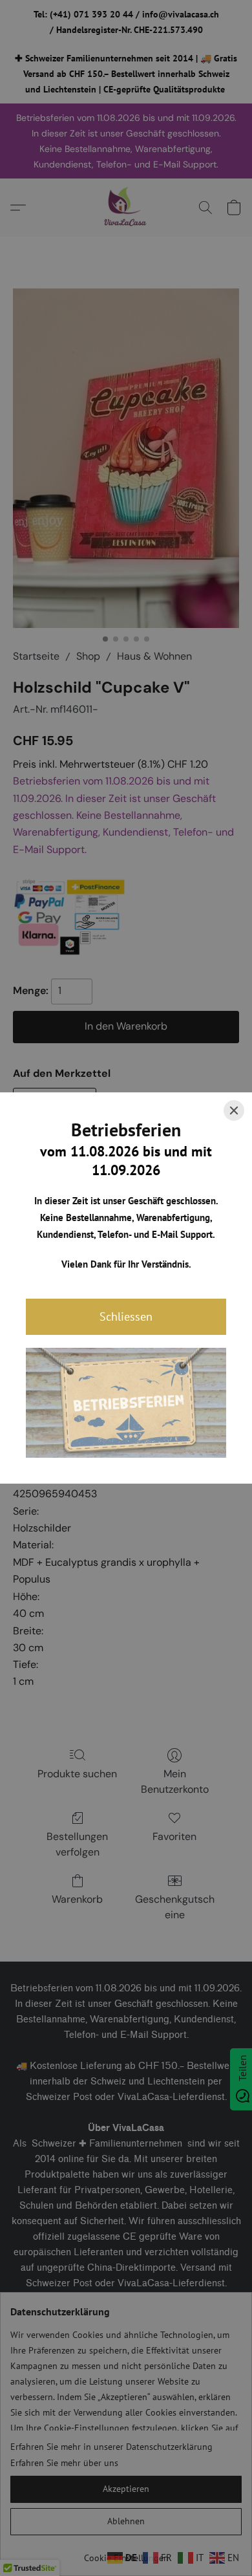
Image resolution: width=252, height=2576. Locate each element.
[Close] (234, 1110)
